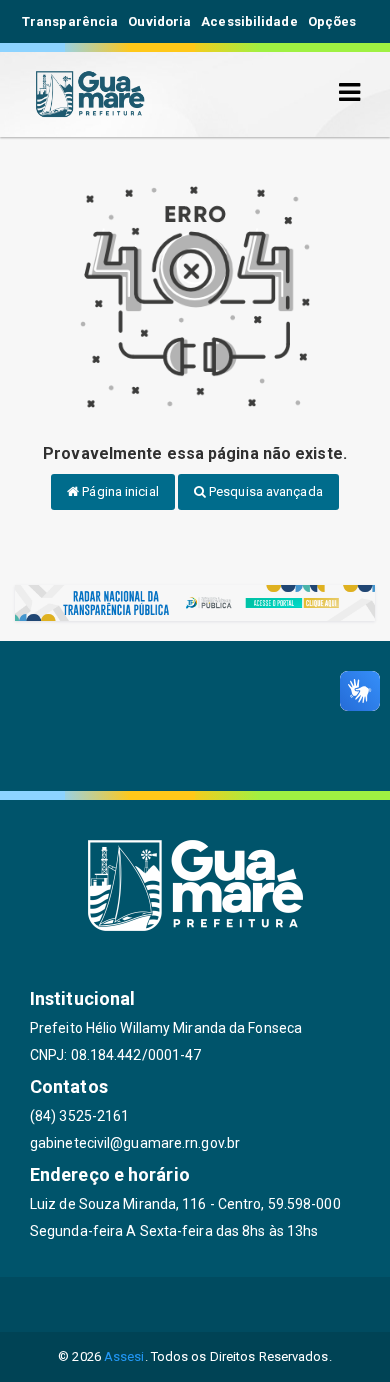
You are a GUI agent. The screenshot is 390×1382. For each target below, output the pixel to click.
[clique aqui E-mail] (99, 1304)
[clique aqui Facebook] (147, 1304)
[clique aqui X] (195, 1304)
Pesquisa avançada (264, 491)
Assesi (124, 1356)
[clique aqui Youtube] (243, 1304)
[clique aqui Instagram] (291, 1304)
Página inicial (119, 491)
